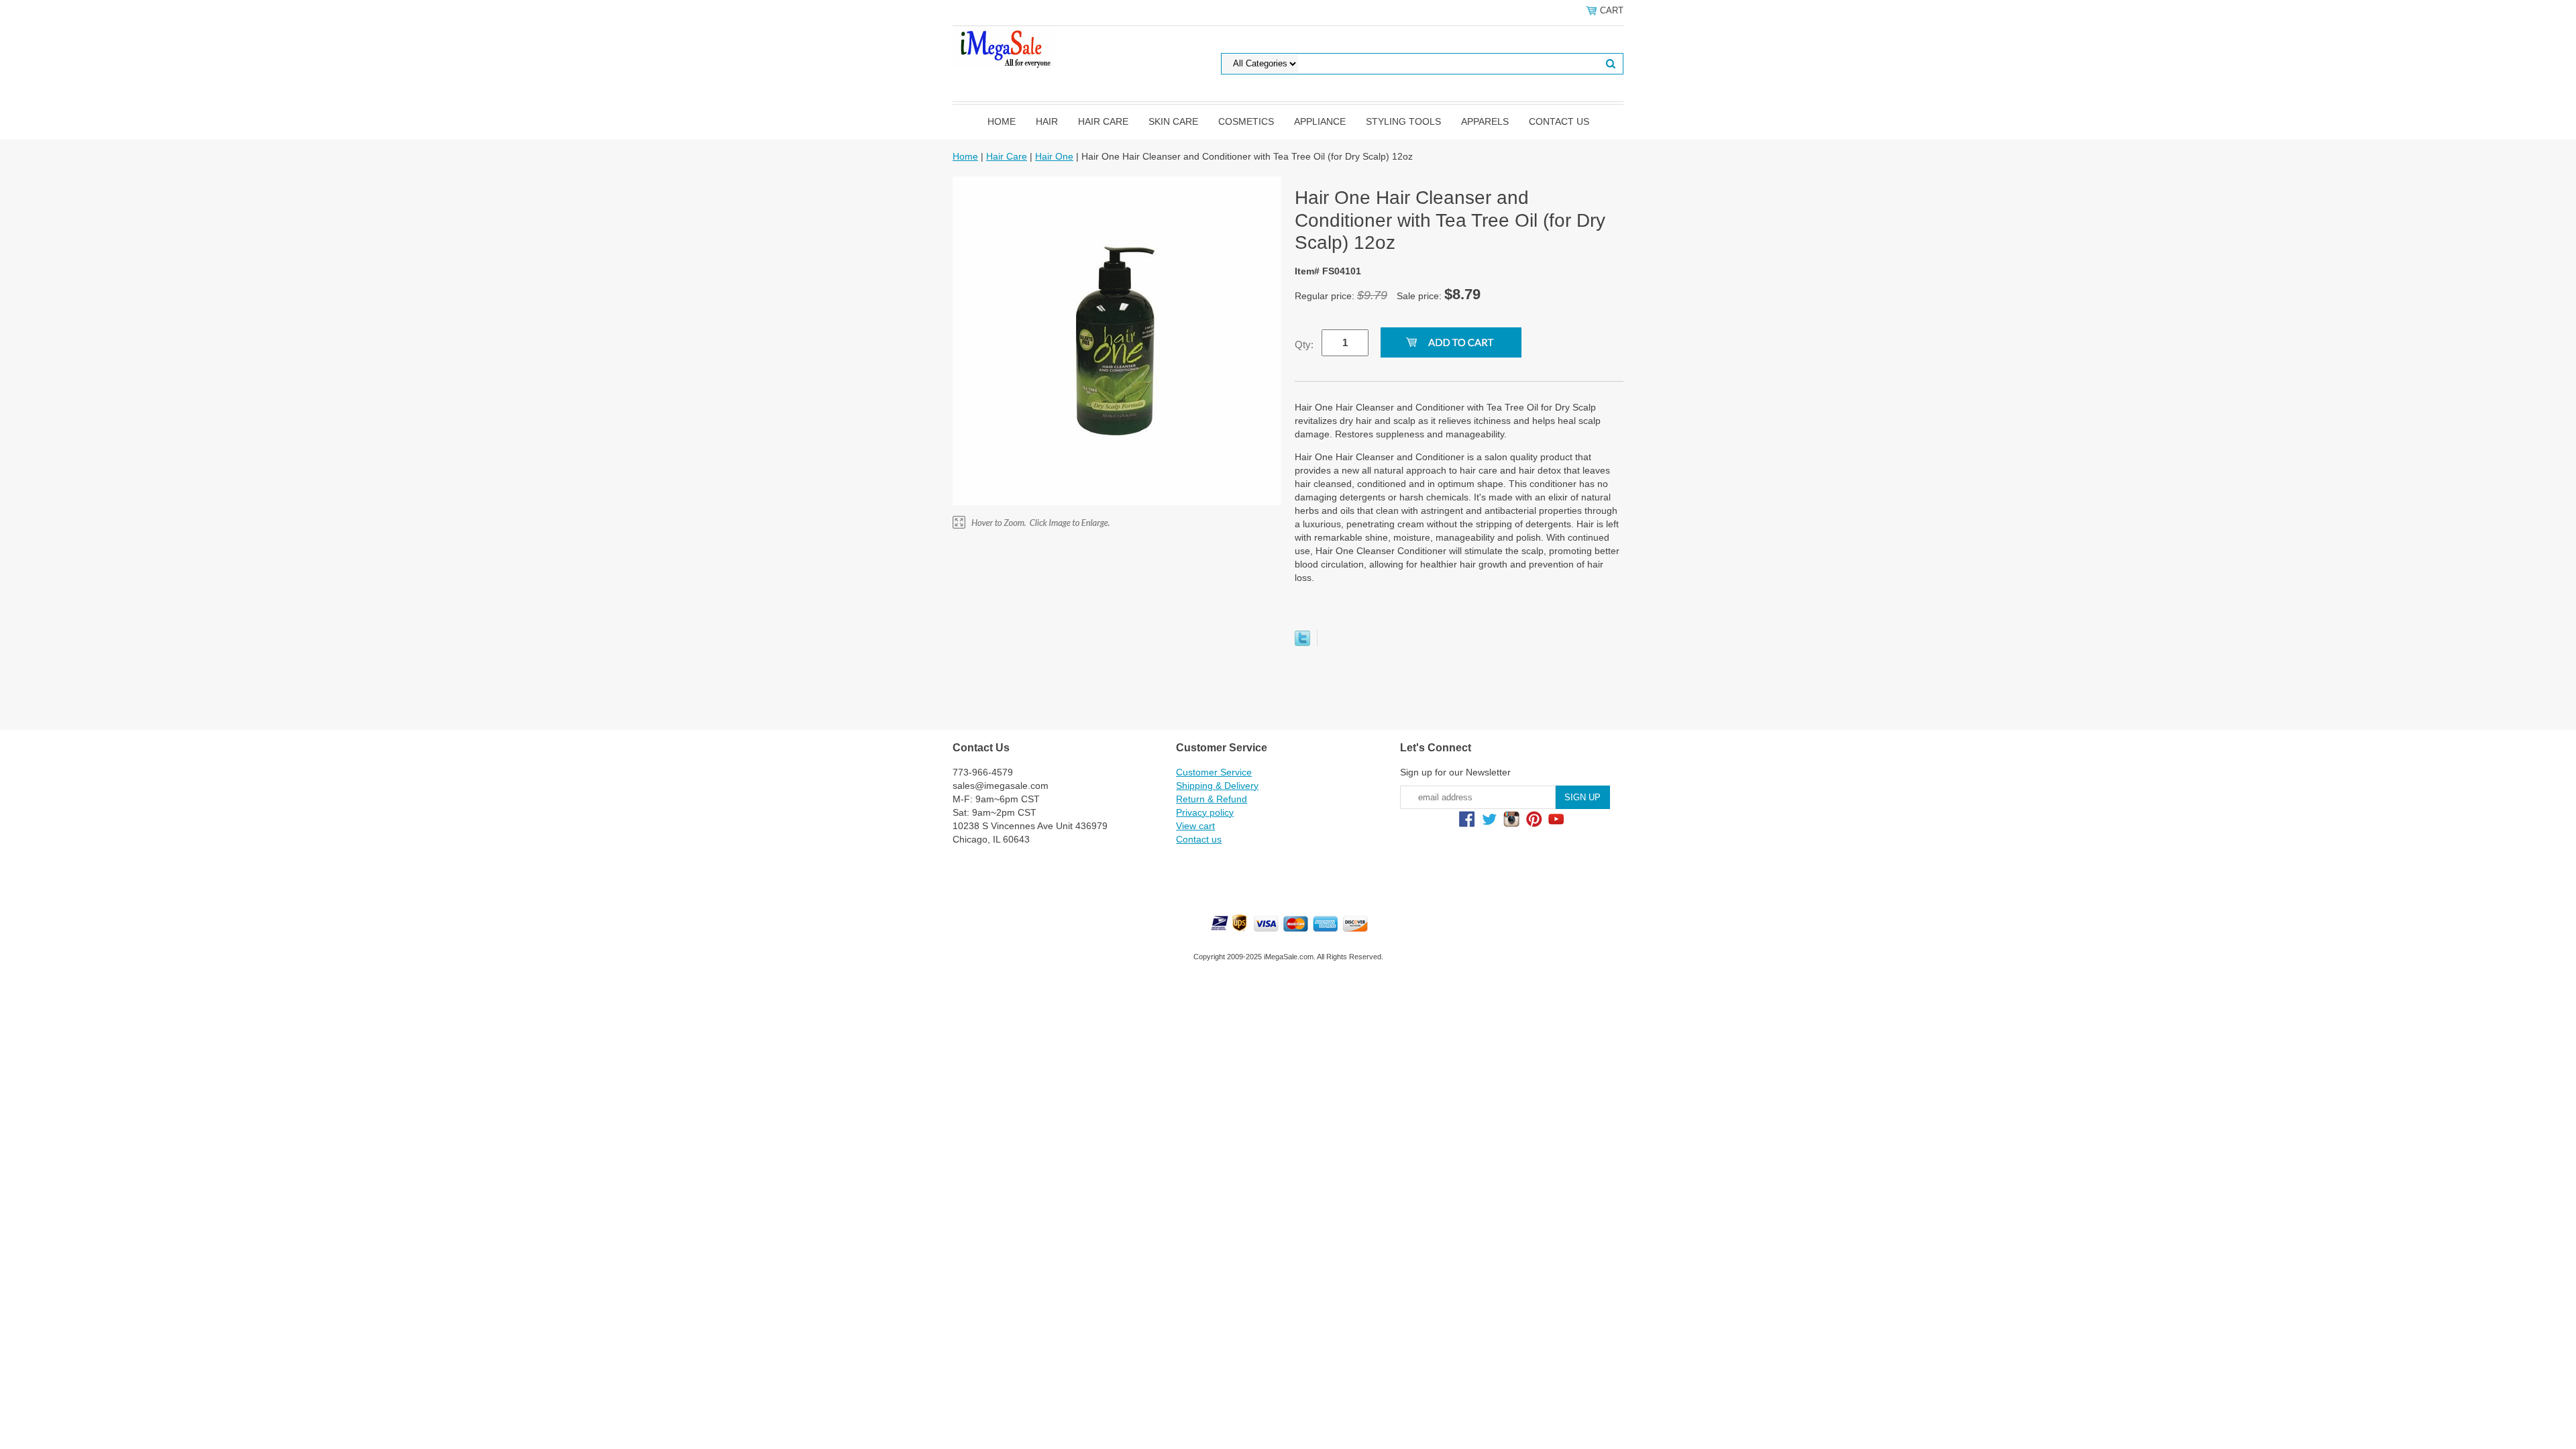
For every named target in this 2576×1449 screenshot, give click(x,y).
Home (1002, 121)
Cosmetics (1246, 121)
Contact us (1559, 121)
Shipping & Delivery (1217, 786)
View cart (1195, 826)
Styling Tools (1403, 121)
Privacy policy (1205, 812)
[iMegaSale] (1004, 46)
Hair (1047, 121)
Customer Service (1214, 772)
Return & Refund (1212, 799)
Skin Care (1173, 121)
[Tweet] (1302, 643)
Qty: (1304, 344)
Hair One (1054, 156)
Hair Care (1103, 121)
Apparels (1485, 121)
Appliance (1320, 121)
